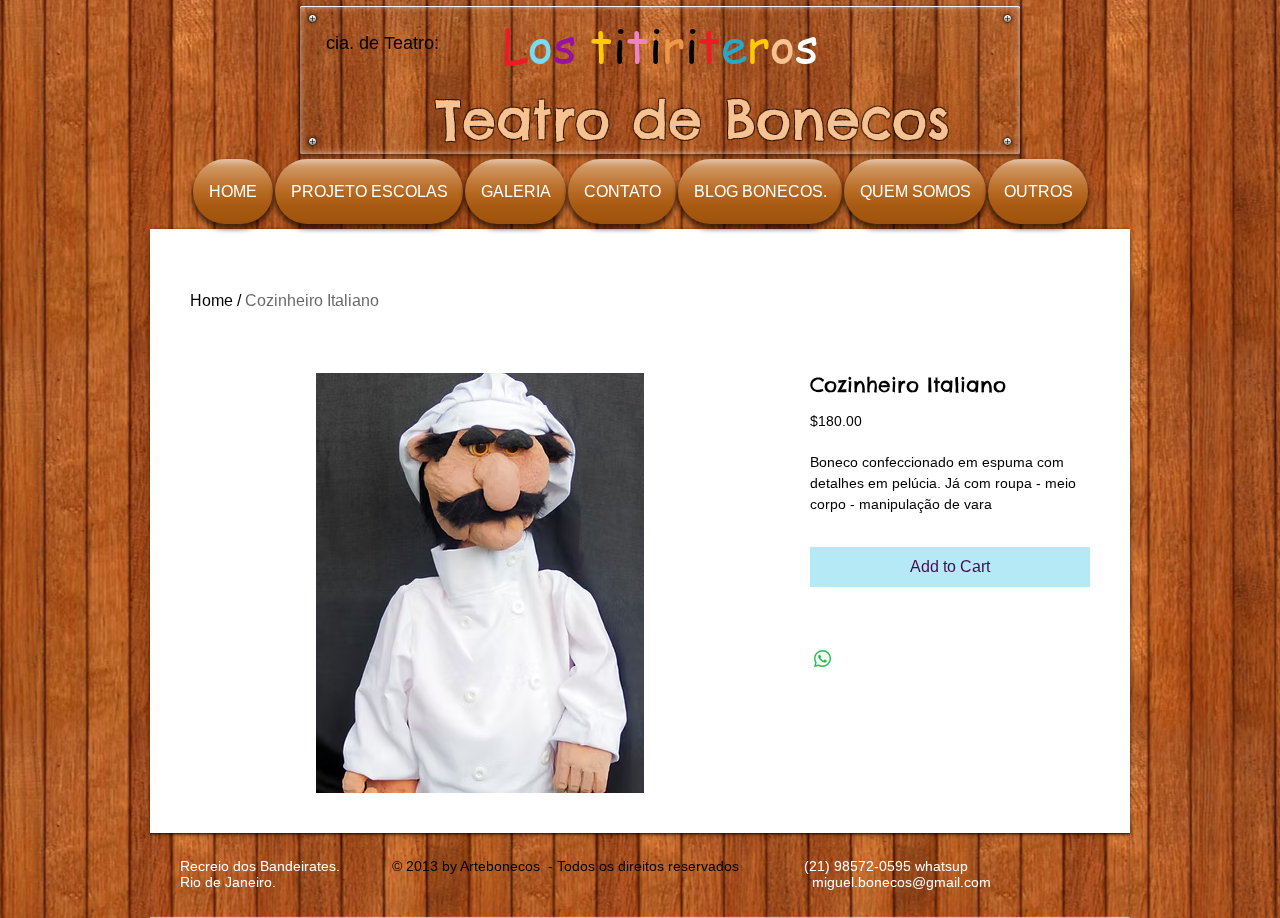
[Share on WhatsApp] (823, 659)
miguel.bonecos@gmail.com (901, 882)
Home (211, 300)
